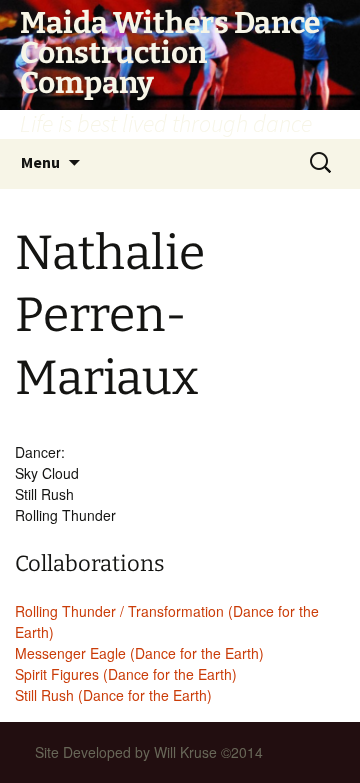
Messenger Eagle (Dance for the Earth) (139, 653)
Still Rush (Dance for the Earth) (113, 695)
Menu (40, 162)
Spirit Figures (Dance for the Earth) (126, 674)
